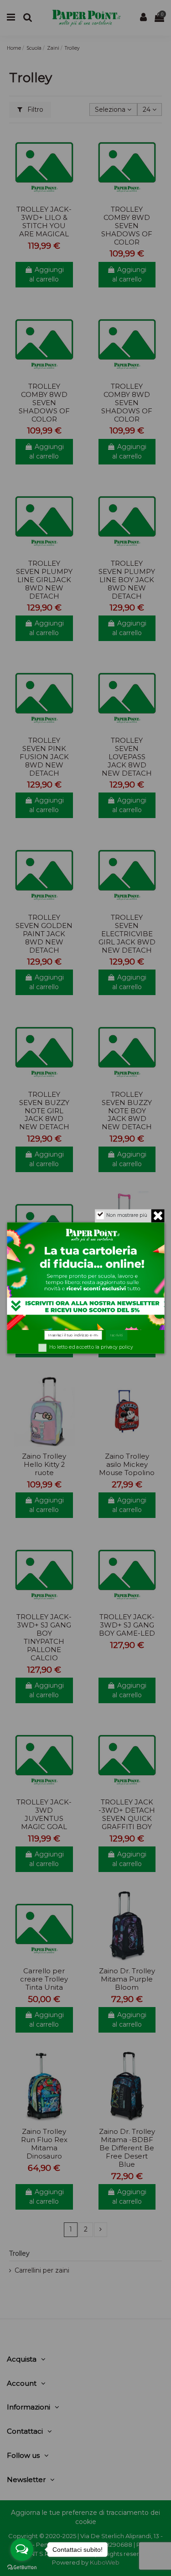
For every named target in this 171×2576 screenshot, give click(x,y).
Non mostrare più (126, 1215)
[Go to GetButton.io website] (22, 2567)
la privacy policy (114, 1347)
